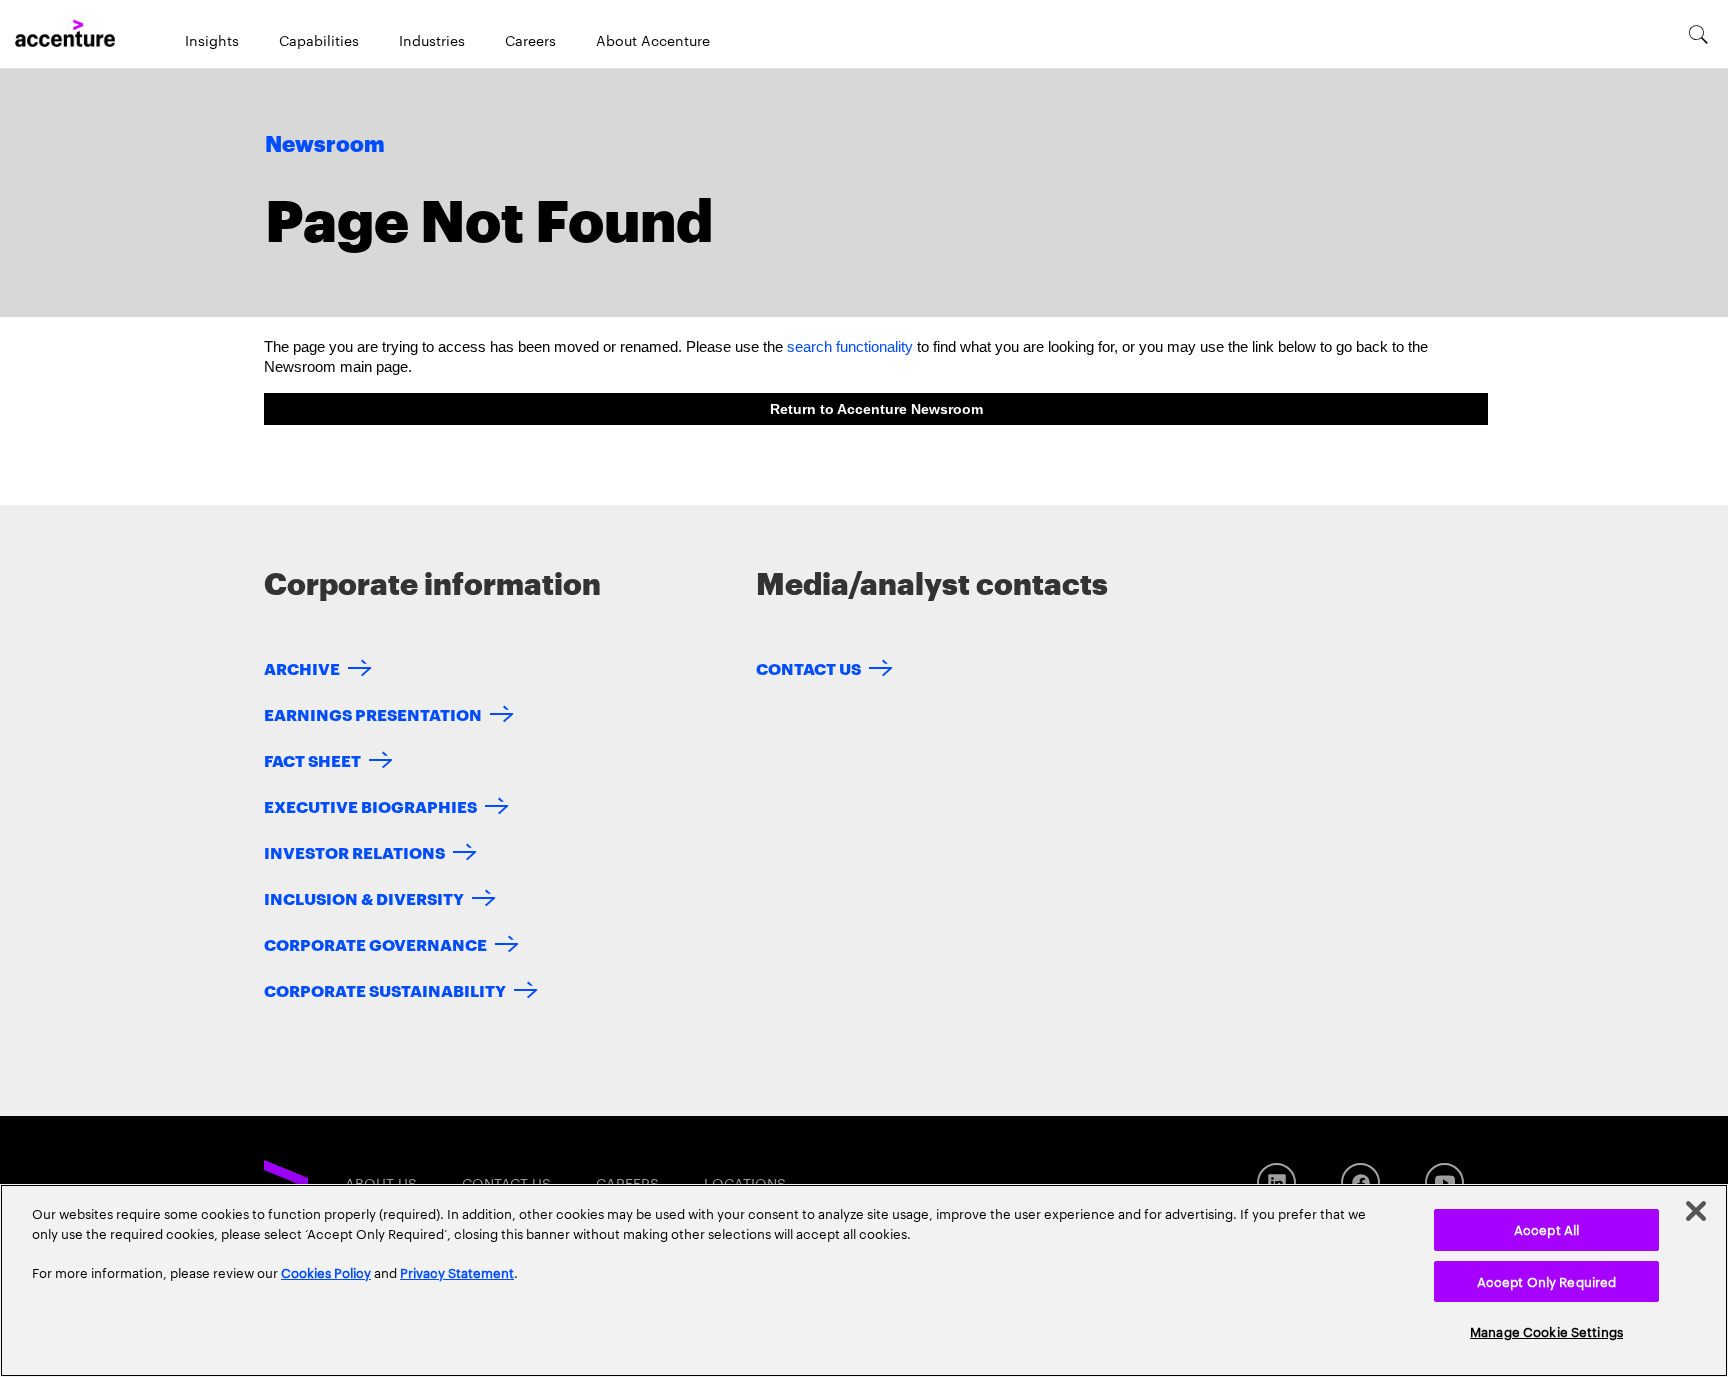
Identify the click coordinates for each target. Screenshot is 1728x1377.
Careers (530, 40)
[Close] (1696, 1211)
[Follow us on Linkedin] (1276, 1182)
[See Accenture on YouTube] (1444, 1182)
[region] (864, 1280)
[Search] (1698, 34)
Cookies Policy (326, 1272)
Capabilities (319, 40)
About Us (381, 1183)
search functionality (850, 346)
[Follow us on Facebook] (1360, 1182)
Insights (212, 40)
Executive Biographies (370, 805)
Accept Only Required (1547, 1281)
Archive (302, 667)
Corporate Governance (375, 943)
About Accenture (653, 40)
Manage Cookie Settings (1546, 1331)
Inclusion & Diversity (364, 897)
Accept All (1546, 1229)
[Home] (65, 34)
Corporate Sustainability (385, 989)
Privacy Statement (457, 1272)
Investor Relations (354, 851)
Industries (432, 40)
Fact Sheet (312, 759)
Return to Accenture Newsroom (876, 409)
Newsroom (325, 145)
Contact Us (808, 667)
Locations (745, 1183)
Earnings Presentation (373, 713)
